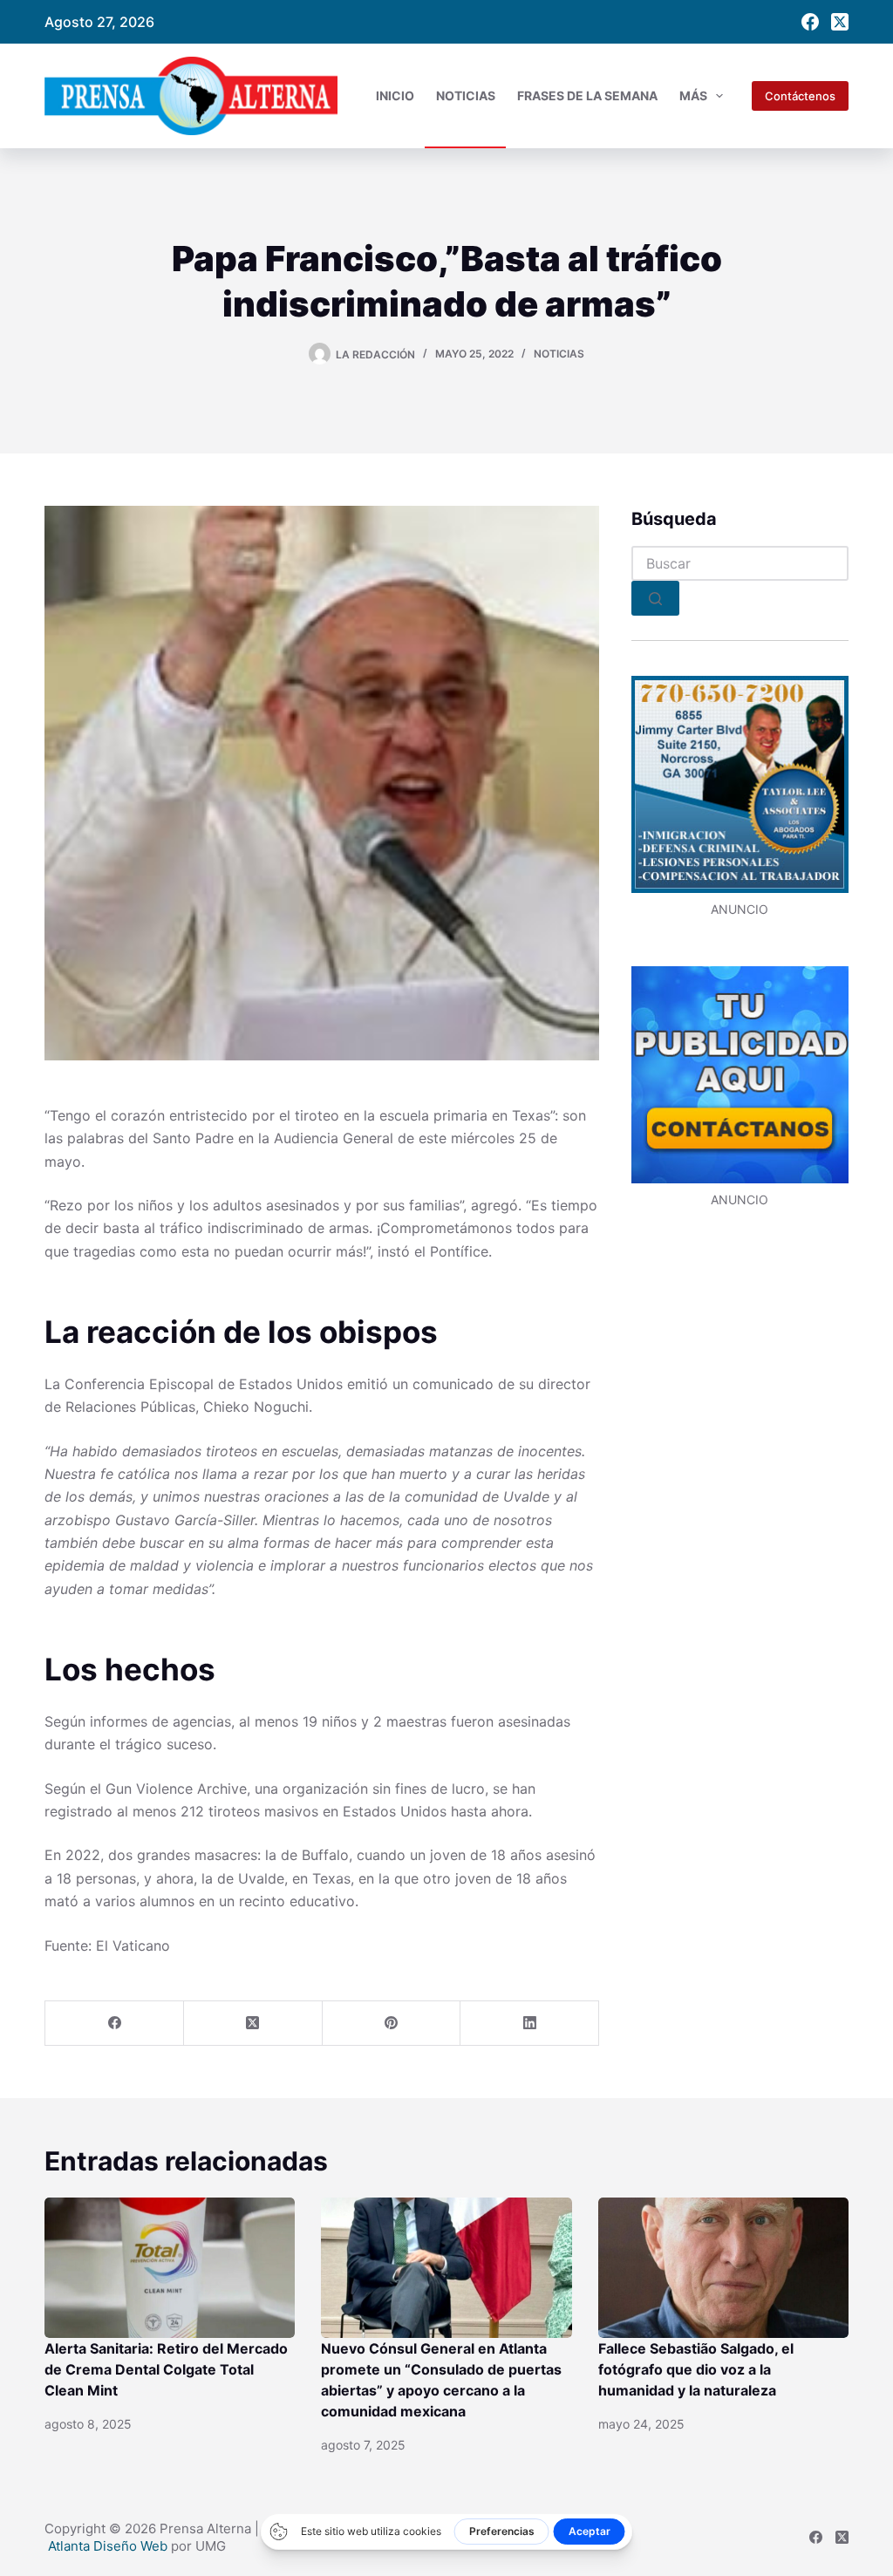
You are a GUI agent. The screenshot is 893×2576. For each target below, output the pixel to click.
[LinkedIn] (530, 2024)
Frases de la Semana (587, 95)
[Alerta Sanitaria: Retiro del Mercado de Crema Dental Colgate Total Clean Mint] (170, 2268)
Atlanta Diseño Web (108, 2546)
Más (693, 95)
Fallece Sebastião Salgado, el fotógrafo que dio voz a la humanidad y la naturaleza (696, 2369)
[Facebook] (810, 22)
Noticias (466, 95)
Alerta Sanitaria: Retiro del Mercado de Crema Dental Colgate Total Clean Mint (166, 2369)
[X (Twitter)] (840, 22)
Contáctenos (800, 96)
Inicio (395, 95)
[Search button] (655, 598)
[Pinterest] (392, 2024)
